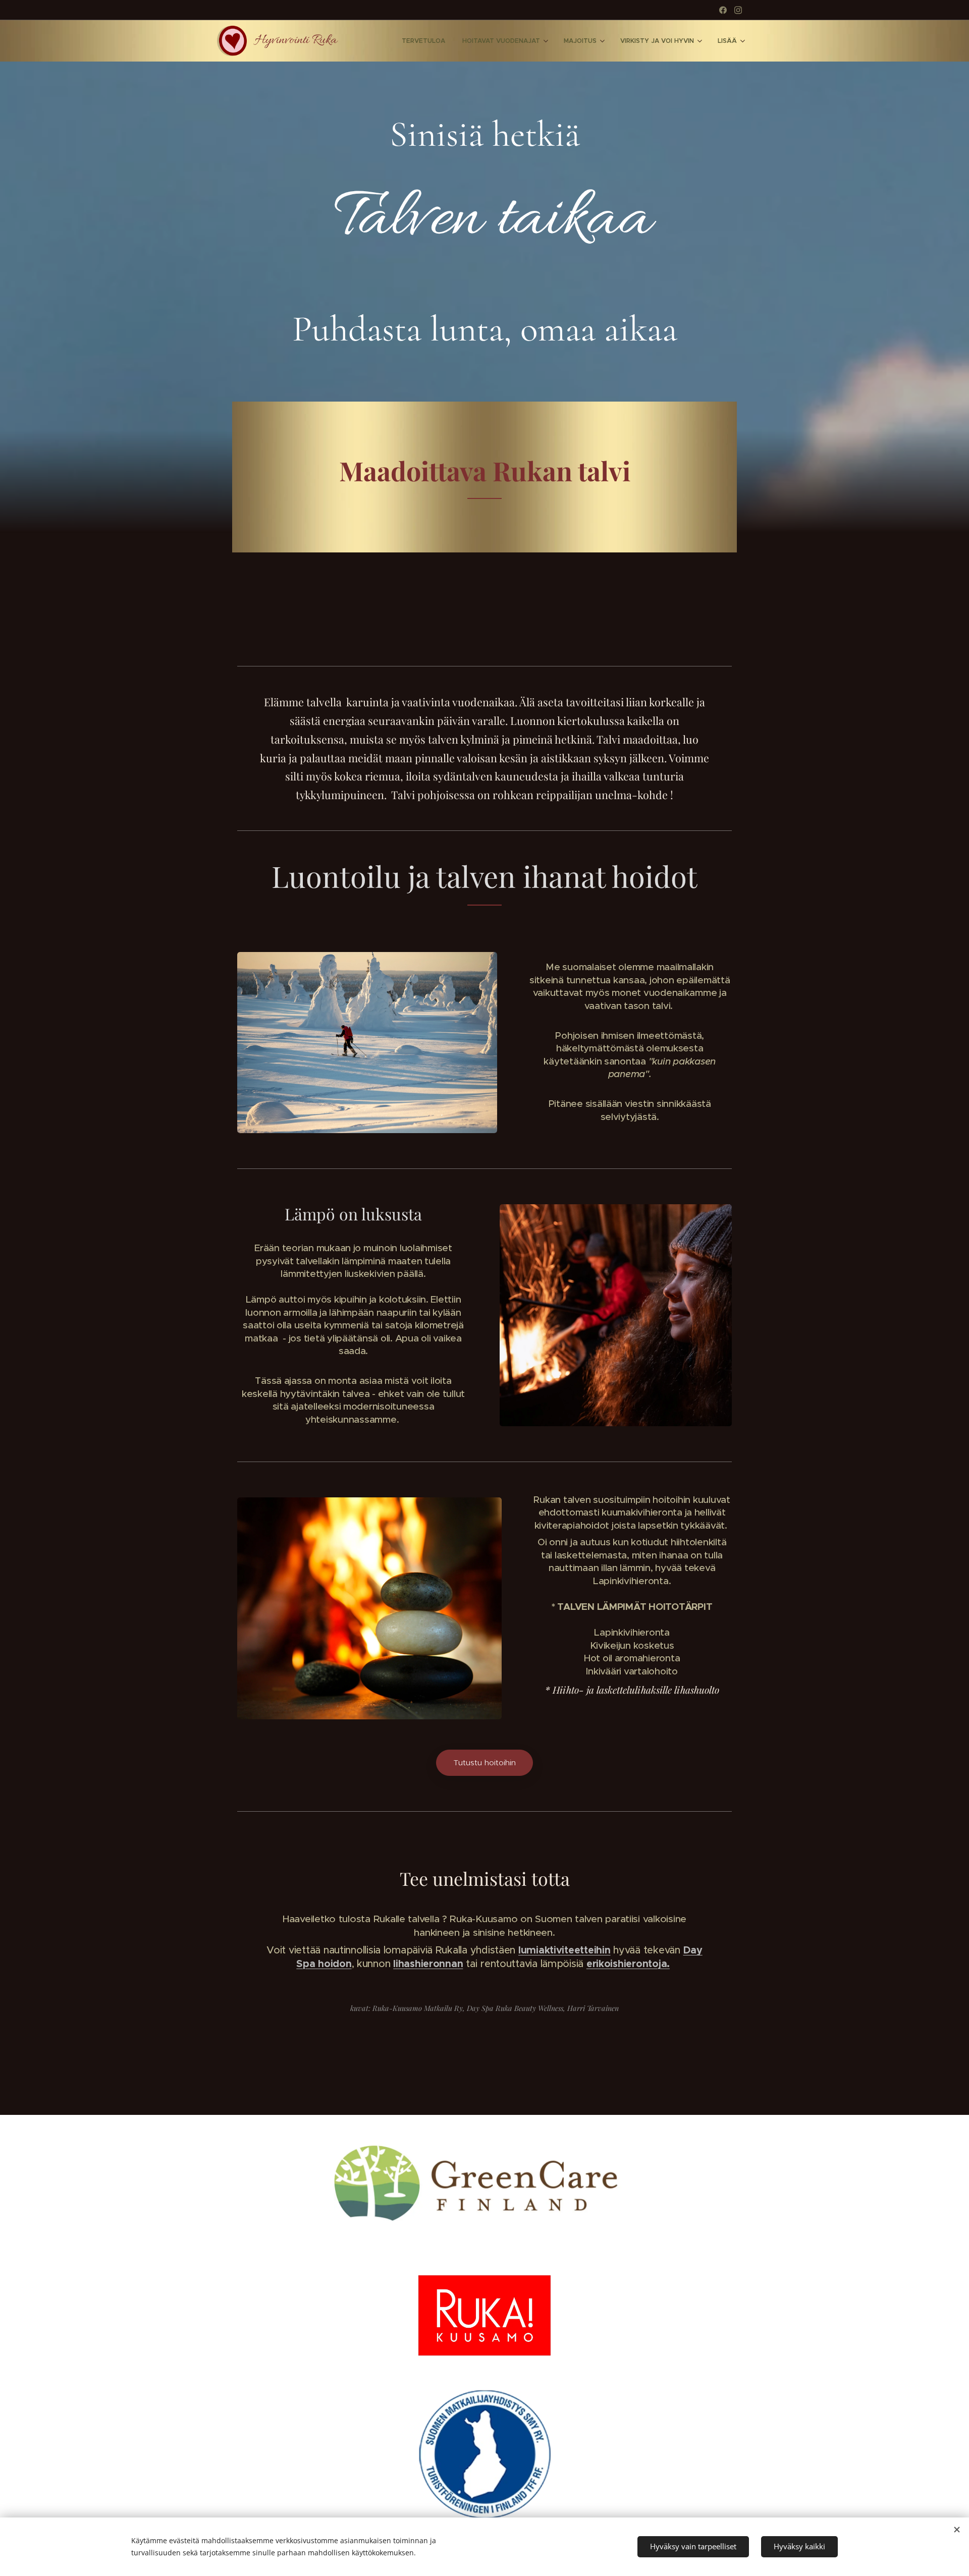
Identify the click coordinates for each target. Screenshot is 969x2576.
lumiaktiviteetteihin (564, 1950)
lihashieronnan (428, 1964)
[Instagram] (738, 10)
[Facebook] (723, 10)
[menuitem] (423, 41)
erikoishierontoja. (628, 1964)
